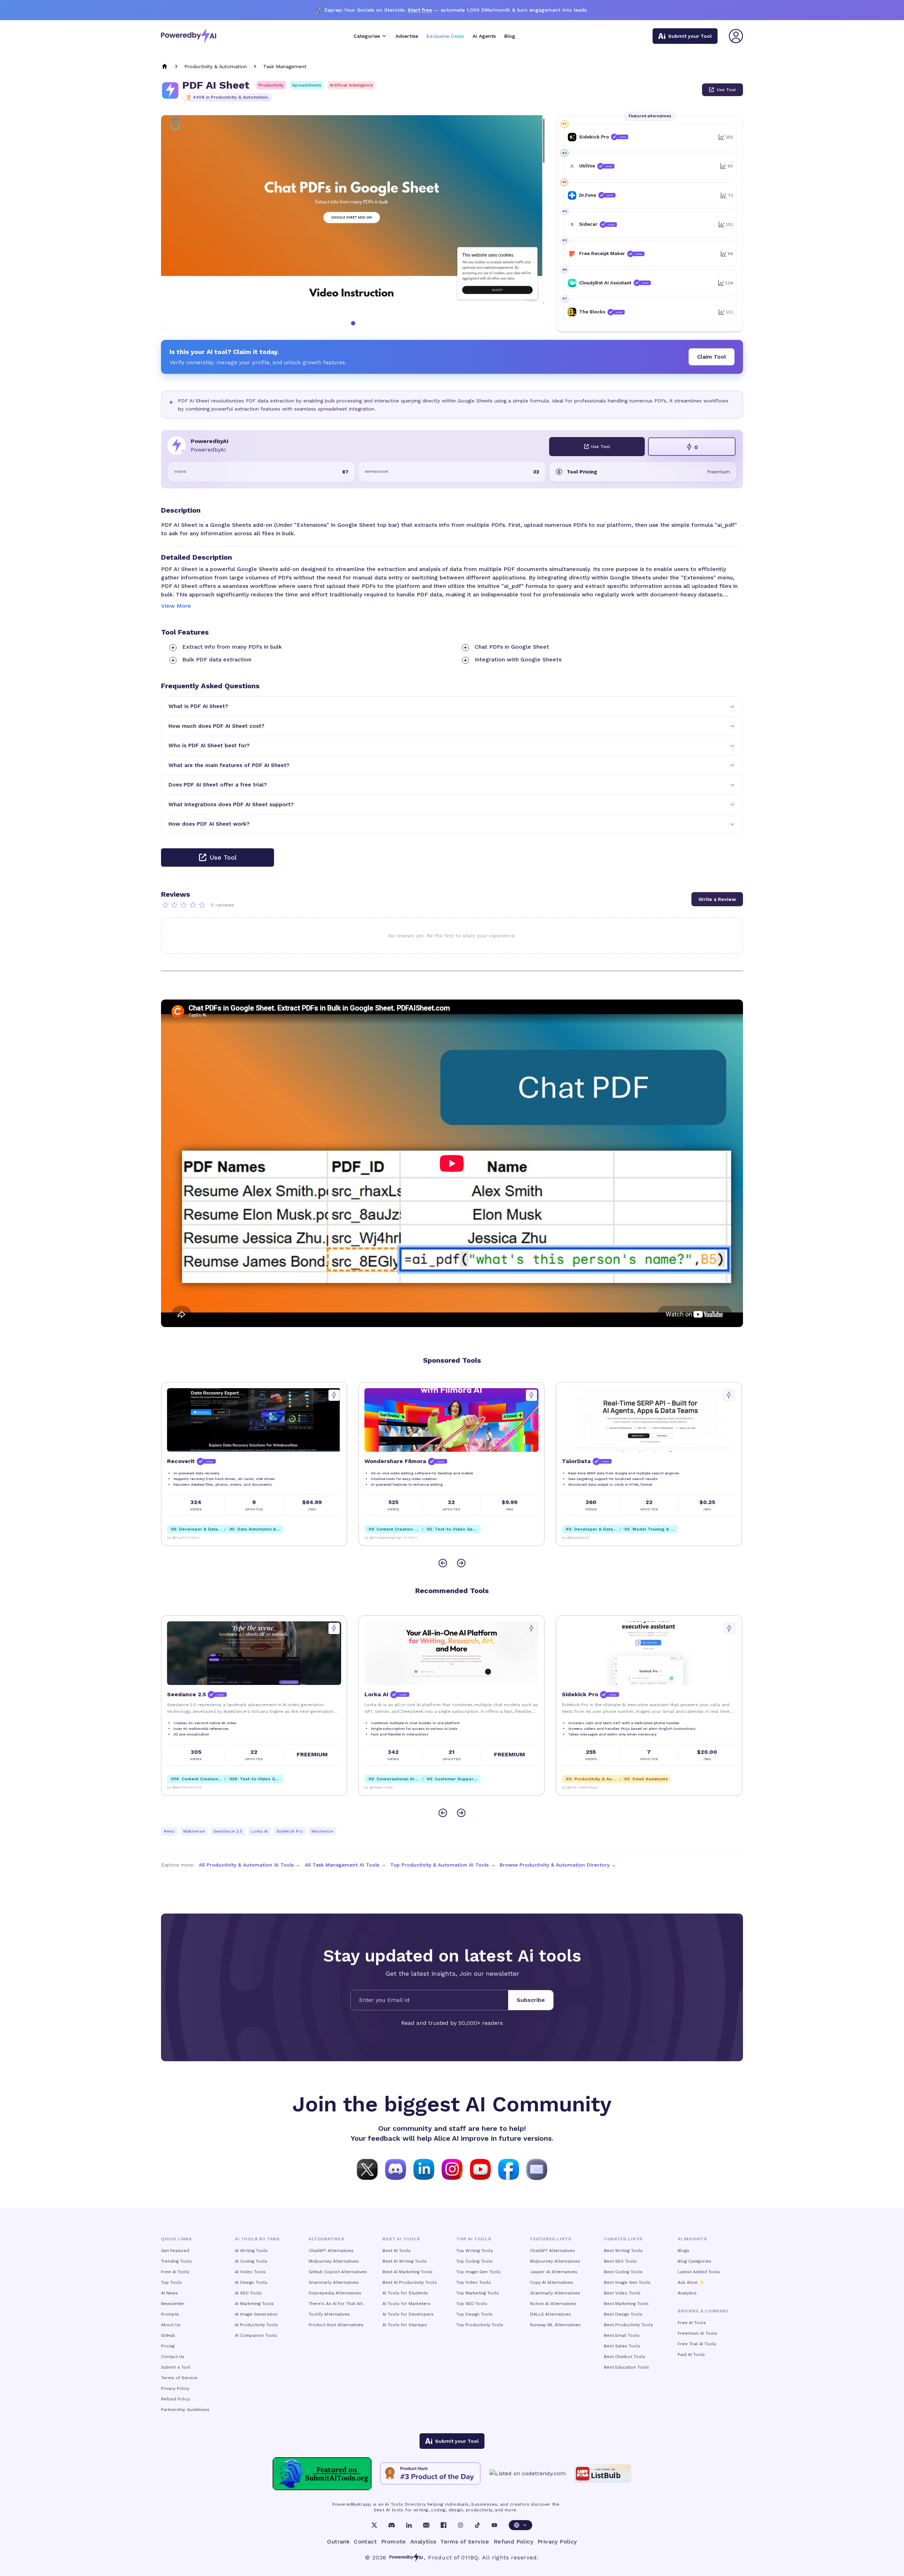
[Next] (461, 1563)
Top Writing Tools (475, 2251)
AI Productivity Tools (256, 2325)
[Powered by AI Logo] (189, 36)
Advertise (407, 36)
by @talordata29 (378, 1537)
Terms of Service (179, 2378)
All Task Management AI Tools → (345, 1865)
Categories (367, 36)
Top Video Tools (474, 2282)
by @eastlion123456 (579, 1787)
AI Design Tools (251, 2282)
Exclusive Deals (445, 36)
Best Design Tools (623, 2314)
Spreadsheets (307, 85)
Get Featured (175, 2251)
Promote (394, 2542)
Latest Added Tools (699, 2272)
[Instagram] (460, 2525)
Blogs (683, 2251)
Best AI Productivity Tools (410, 2282)
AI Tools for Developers (408, 2314)
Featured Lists (551, 2239)
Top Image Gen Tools (478, 2272)
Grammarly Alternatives (334, 2282)
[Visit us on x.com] (367, 2169)
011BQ (470, 2557)
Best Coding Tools (623, 2272)
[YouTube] (494, 2525)
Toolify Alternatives (329, 2314)
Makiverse (194, 1831)
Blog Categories (694, 2261)
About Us (171, 2325)
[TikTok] (477, 2525)
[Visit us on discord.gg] (395, 2169)
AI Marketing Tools (254, 2304)
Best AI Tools (397, 2251)
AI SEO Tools (248, 2293)
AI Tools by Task (257, 2239)
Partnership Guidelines (185, 2410)
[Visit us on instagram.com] (452, 2169)
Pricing (168, 2346)
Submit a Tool (176, 2367)
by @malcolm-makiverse (385, 1787)
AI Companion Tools (256, 2335)
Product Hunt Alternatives (336, 2325)
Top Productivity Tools (480, 2325)
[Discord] (392, 2525)
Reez (169, 1831)
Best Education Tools (626, 2367)
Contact (365, 2542)
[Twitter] (374, 2525)
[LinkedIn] (409, 2525)
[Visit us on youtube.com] (480, 2169)
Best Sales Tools (622, 2346)
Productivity (271, 85)
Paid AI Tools (691, 2354)
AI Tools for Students (405, 2293)
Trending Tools (176, 2261)
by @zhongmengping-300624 (193, 1537)
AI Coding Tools (251, 2261)
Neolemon (322, 1831)
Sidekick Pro (290, 1831)
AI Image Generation (256, 2314)
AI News (169, 2293)
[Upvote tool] (334, 1395)
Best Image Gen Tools (627, 2282)
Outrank (338, 2542)
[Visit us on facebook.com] (509, 2169)
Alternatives (326, 2239)
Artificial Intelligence (351, 85)
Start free (420, 10)
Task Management (285, 66)
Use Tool (726, 90)
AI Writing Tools (251, 2251)
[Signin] (736, 36)
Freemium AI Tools (697, 2333)
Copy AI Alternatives (552, 2282)
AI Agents (484, 36)
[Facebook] (444, 2525)
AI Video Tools (250, 2272)
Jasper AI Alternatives (554, 2272)
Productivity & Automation (216, 66)
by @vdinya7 (572, 1537)
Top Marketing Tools (478, 2293)
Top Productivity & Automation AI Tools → (443, 1865)
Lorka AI (259, 1831)
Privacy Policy (175, 2388)
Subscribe (531, 2000)
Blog (510, 36)
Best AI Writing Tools (405, 2261)
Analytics (687, 2293)
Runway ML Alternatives (555, 2325)
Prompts (170, 2314)
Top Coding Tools (474, 2261)
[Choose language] (521, 2525)
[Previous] (443, 1563)
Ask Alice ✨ (691, 2282)
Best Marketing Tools (626, 2304)
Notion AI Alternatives (553, 2304)
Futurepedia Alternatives (335, 2293)
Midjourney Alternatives (334, 2261)
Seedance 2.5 (228, 1831)
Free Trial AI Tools (697, 2344)
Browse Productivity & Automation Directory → (558, 1865)
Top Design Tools (474, 2314)
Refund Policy (176, 2399)
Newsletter (173, 2304)
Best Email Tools (622, 2335)
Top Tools (171, 2282)
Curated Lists (623, 2239)
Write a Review (717, 899)
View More (176, 606)
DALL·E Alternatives (551, 2314)
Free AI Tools (175, 2272)
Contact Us (173, 2357)
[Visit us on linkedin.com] (424, 2169)
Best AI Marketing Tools (408, 2272)
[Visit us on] (537, 2169)
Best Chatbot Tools (625, 2357)
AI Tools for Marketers (406, 2304)
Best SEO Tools (620, 2261)
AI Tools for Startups (405, 2325)
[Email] (426, 2525)
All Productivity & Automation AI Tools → (250, 1865)
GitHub (168, 2335)
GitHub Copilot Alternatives (338, 2272)
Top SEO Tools (472, 2304)
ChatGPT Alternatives (331, 2251)
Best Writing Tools (623, 2251)
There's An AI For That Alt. (336, 2304)
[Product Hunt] (430, 2474)
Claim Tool (712, 357)
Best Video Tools (622, 2293)
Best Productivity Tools (628, 2325)
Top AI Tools (474, 2239)
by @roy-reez (178, 1787)
